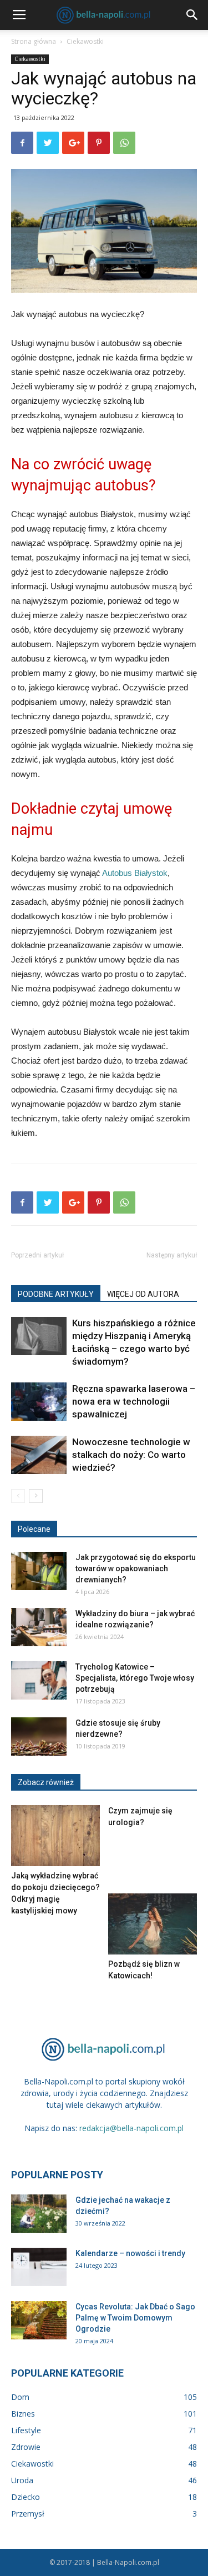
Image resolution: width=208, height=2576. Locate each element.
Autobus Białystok (135, 873)
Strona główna (34, 41)
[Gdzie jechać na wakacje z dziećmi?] (39, 2214)
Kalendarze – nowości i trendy (130, 2253)
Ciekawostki (85, 41)
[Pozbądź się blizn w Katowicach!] (153, 1924)
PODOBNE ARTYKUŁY (56, 1294)
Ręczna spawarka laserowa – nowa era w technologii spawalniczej (134, 1401)
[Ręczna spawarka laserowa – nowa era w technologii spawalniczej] (39, 1402)
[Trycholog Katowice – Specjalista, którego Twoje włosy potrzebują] (39, 1680)
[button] (192, 15)
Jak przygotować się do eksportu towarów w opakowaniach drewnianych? (136, 1568)
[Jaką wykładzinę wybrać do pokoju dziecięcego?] (55, 1836)
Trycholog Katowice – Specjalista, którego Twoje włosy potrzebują (135, 1678)
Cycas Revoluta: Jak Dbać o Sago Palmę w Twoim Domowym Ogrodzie (135, 2318)
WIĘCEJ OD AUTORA (143, 1294)
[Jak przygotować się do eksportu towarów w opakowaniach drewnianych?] (39, 1571)
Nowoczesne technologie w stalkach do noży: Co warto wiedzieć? (131, 1455)
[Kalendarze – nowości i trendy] (39, 2267)
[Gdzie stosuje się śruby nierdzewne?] (39, 1736)
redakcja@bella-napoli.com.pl (131, 2128)
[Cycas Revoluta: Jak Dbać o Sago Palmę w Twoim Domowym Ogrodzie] (39, 2320)
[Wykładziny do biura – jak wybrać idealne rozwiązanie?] (39, 1627)
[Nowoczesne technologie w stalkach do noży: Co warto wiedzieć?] (39, 1455)
